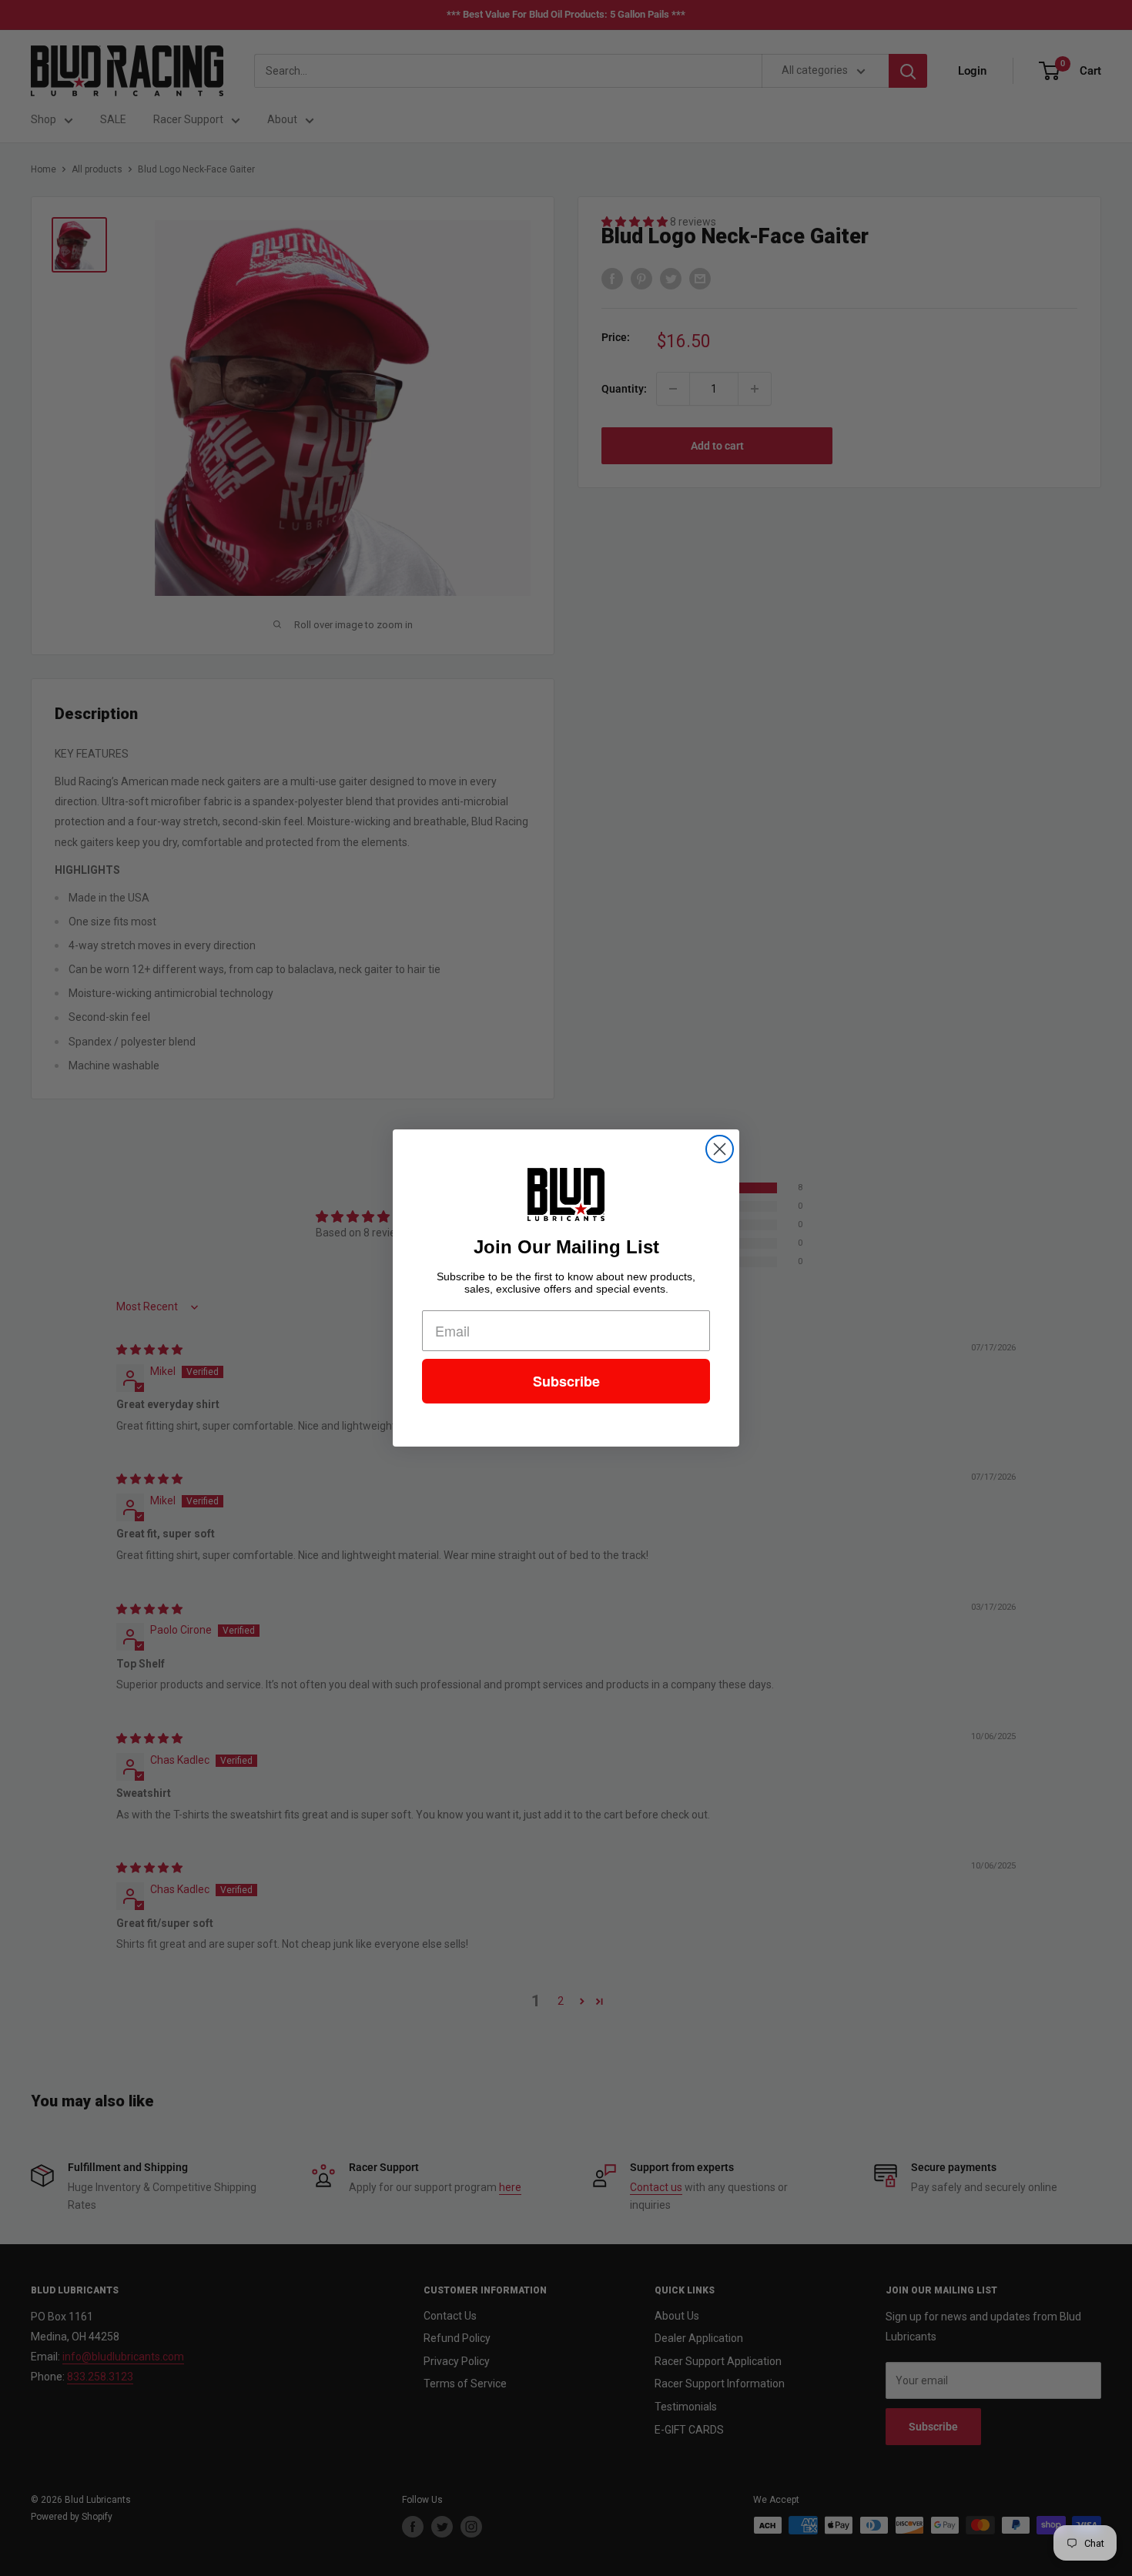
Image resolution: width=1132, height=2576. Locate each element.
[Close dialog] (720, 1149)
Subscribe (566, 1381)
